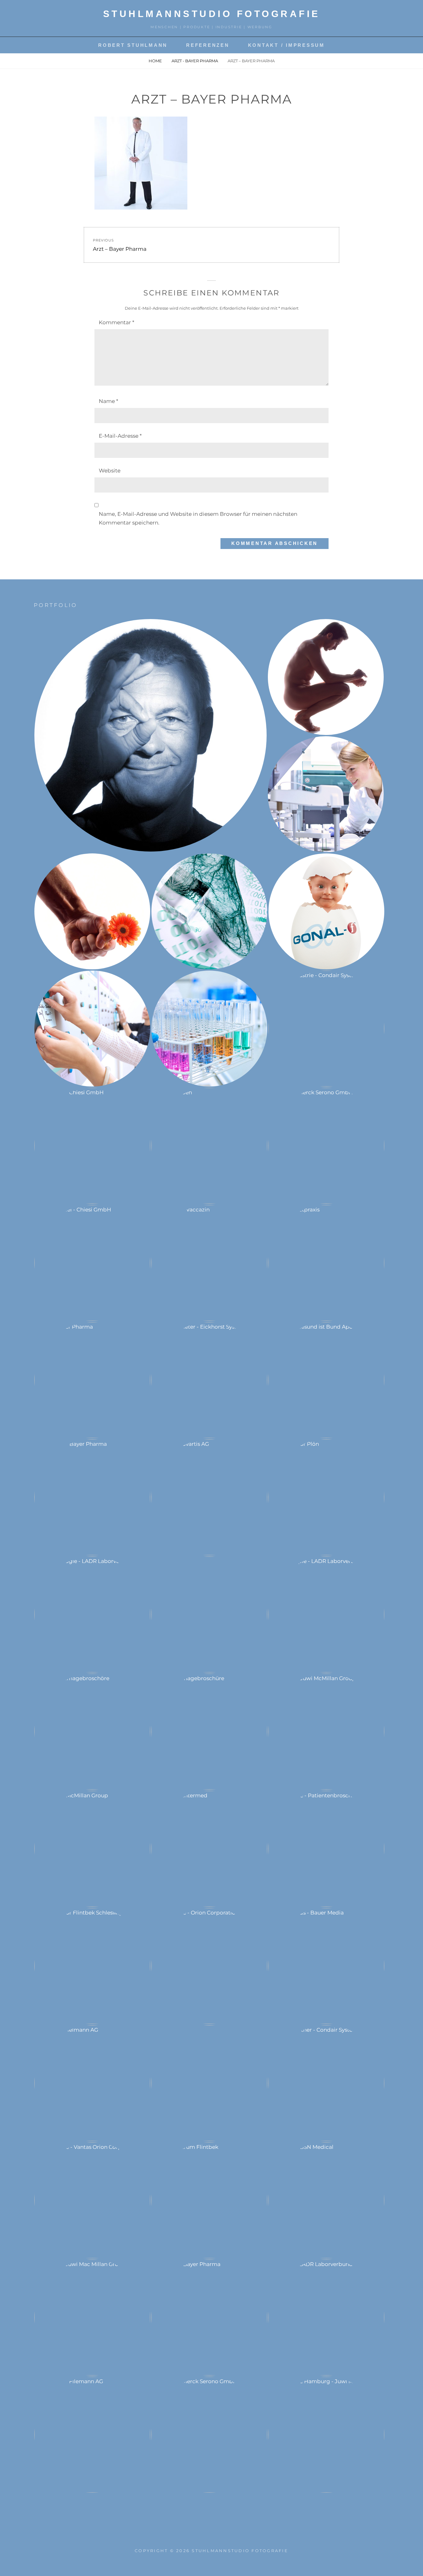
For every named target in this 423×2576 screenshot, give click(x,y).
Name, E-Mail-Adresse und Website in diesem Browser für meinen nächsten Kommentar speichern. (198, 518)
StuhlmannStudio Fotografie (212, 14)
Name (109, 401)
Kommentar (117, 322)
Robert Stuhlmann (133, 45)
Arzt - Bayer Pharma (195, 61)
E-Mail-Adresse (120, 436)
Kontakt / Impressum (286, 45)
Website (110, 471)
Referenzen (208, 45)
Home (155, 61)
